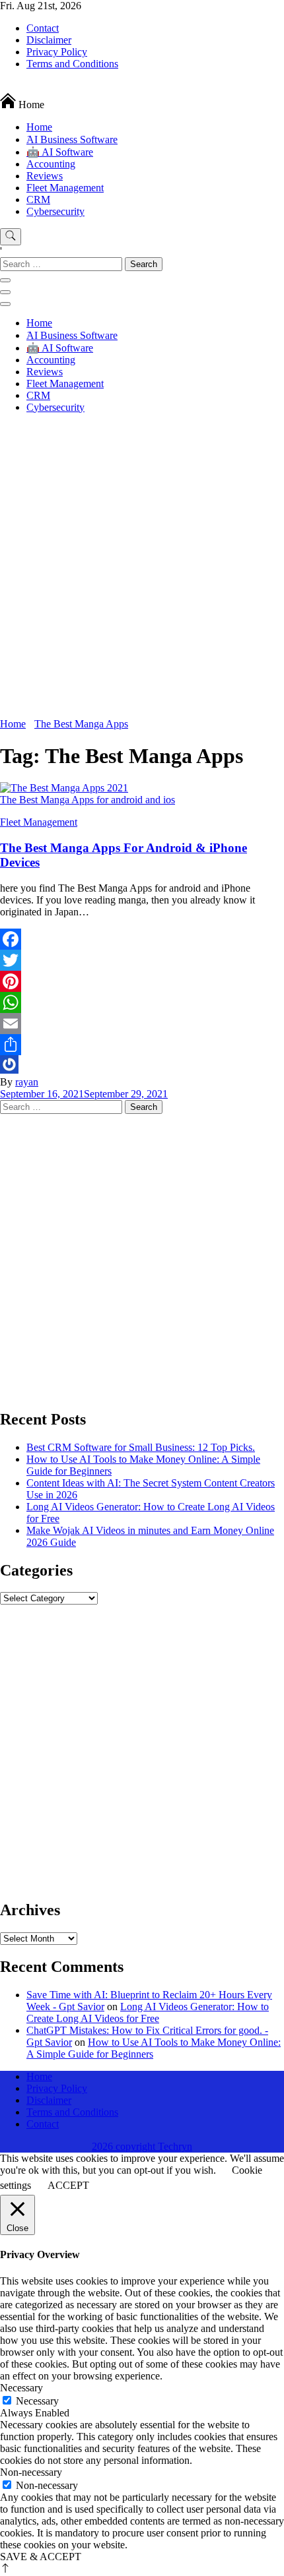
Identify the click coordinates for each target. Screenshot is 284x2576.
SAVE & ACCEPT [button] (41, 2557)
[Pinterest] (142, 981)
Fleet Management (65, 188)
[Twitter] (142, 960)
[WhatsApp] (142, 1002)
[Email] (142, 1024)
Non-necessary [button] (31, 2472)
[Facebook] (142, 939)
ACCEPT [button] (68, 2185)
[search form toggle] (11, 237)
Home (39, 127)
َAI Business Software (72, 139)
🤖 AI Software (60, 152)
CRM (38, 199)
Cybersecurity (55, 211)
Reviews (45, 176)
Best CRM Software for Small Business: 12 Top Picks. (141, 1447)
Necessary (37, 2401)
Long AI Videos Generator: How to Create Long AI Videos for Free (148, 2012)
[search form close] (5, 280)
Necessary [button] (21, 2388)
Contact (43, 28)
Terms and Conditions (72, 64)
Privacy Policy (57, 52)
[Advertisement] (142, 570)
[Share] (142, 1045)
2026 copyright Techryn (142, 2146)
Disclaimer (49, 40)
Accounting (51, 164)
